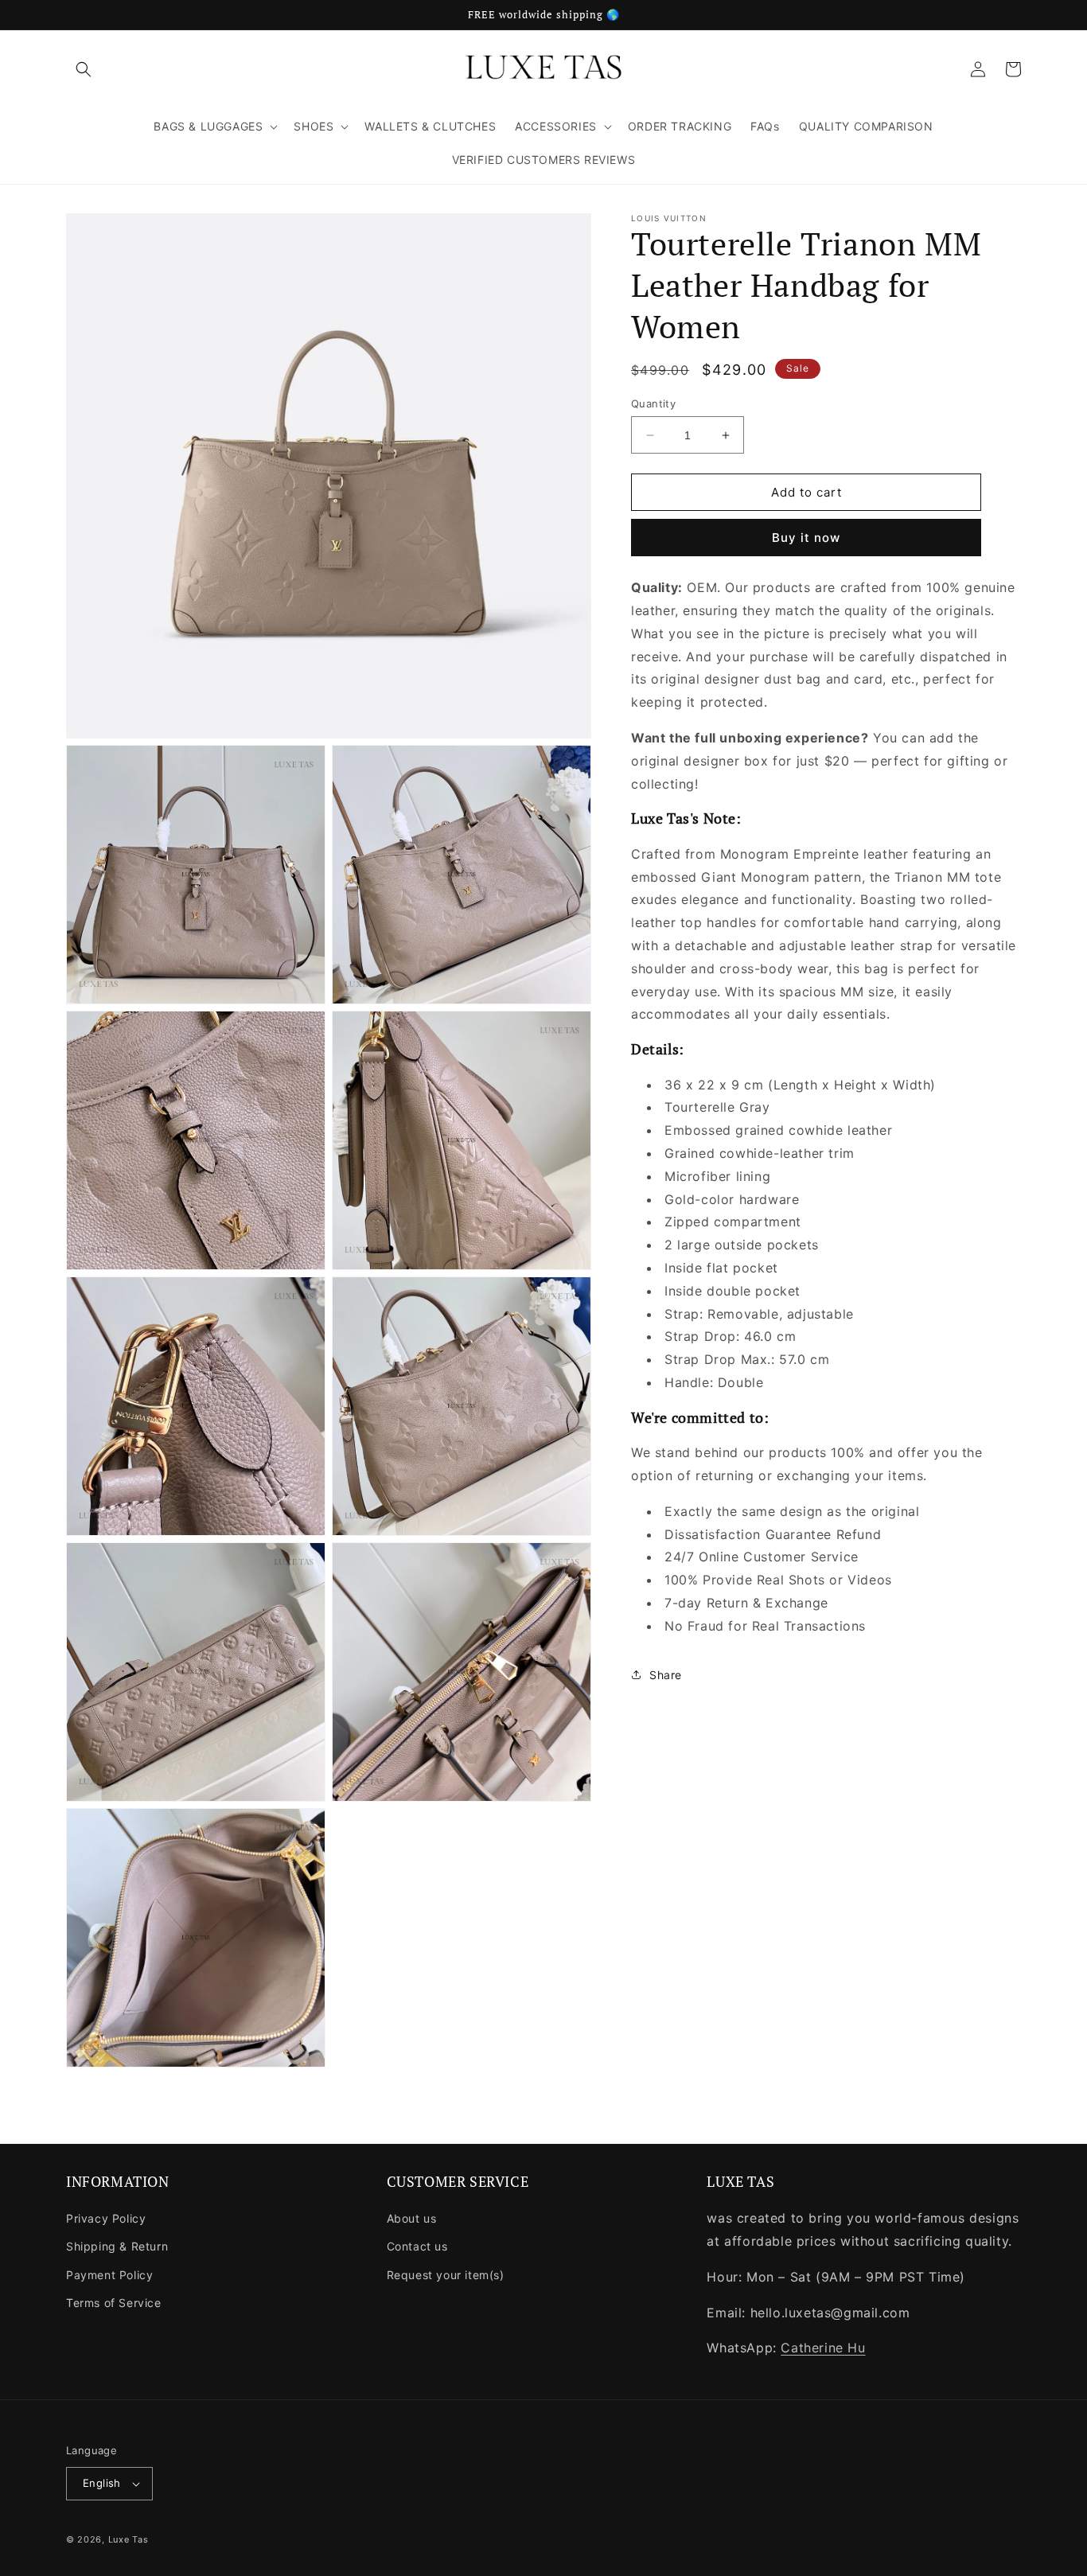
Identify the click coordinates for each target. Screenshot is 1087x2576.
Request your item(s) (446, 2275)
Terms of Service (114, 2303)
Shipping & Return (117, 2246)
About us (412, 2218)
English (102, 2483)
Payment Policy (109, 2275)
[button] (84, 69)
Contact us (417, 2246)
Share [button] (666, 1675)
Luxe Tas (129, 2539)
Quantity (653, 403)
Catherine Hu (823, 2348)
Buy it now (806, 538)
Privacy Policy (106, 2218)
